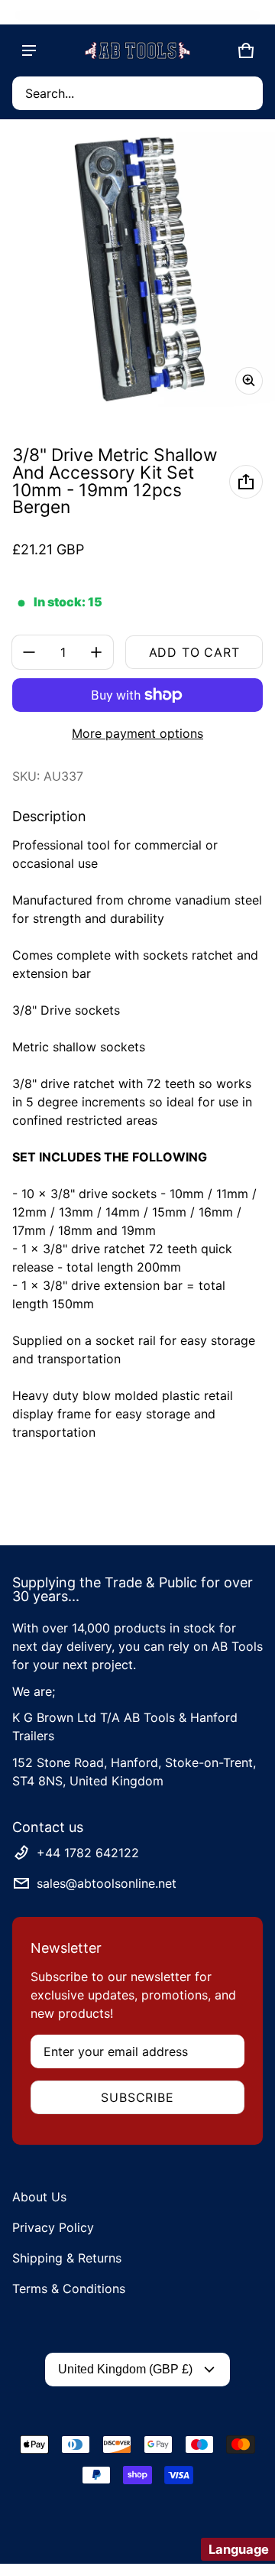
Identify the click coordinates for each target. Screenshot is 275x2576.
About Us (39, 2197)
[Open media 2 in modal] (137, 269)
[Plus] (96, 652)
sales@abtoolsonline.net (107, 1883)
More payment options (137, 733)
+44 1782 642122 (88, 1853)
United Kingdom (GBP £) (125, 2369)
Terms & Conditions (69, 2289)
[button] (137, 93)
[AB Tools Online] (137, 50)
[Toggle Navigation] (29, 50)
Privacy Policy (53, 2227)
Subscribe (137, 2097)
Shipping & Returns (67, 2258)
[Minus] (29, 652)
